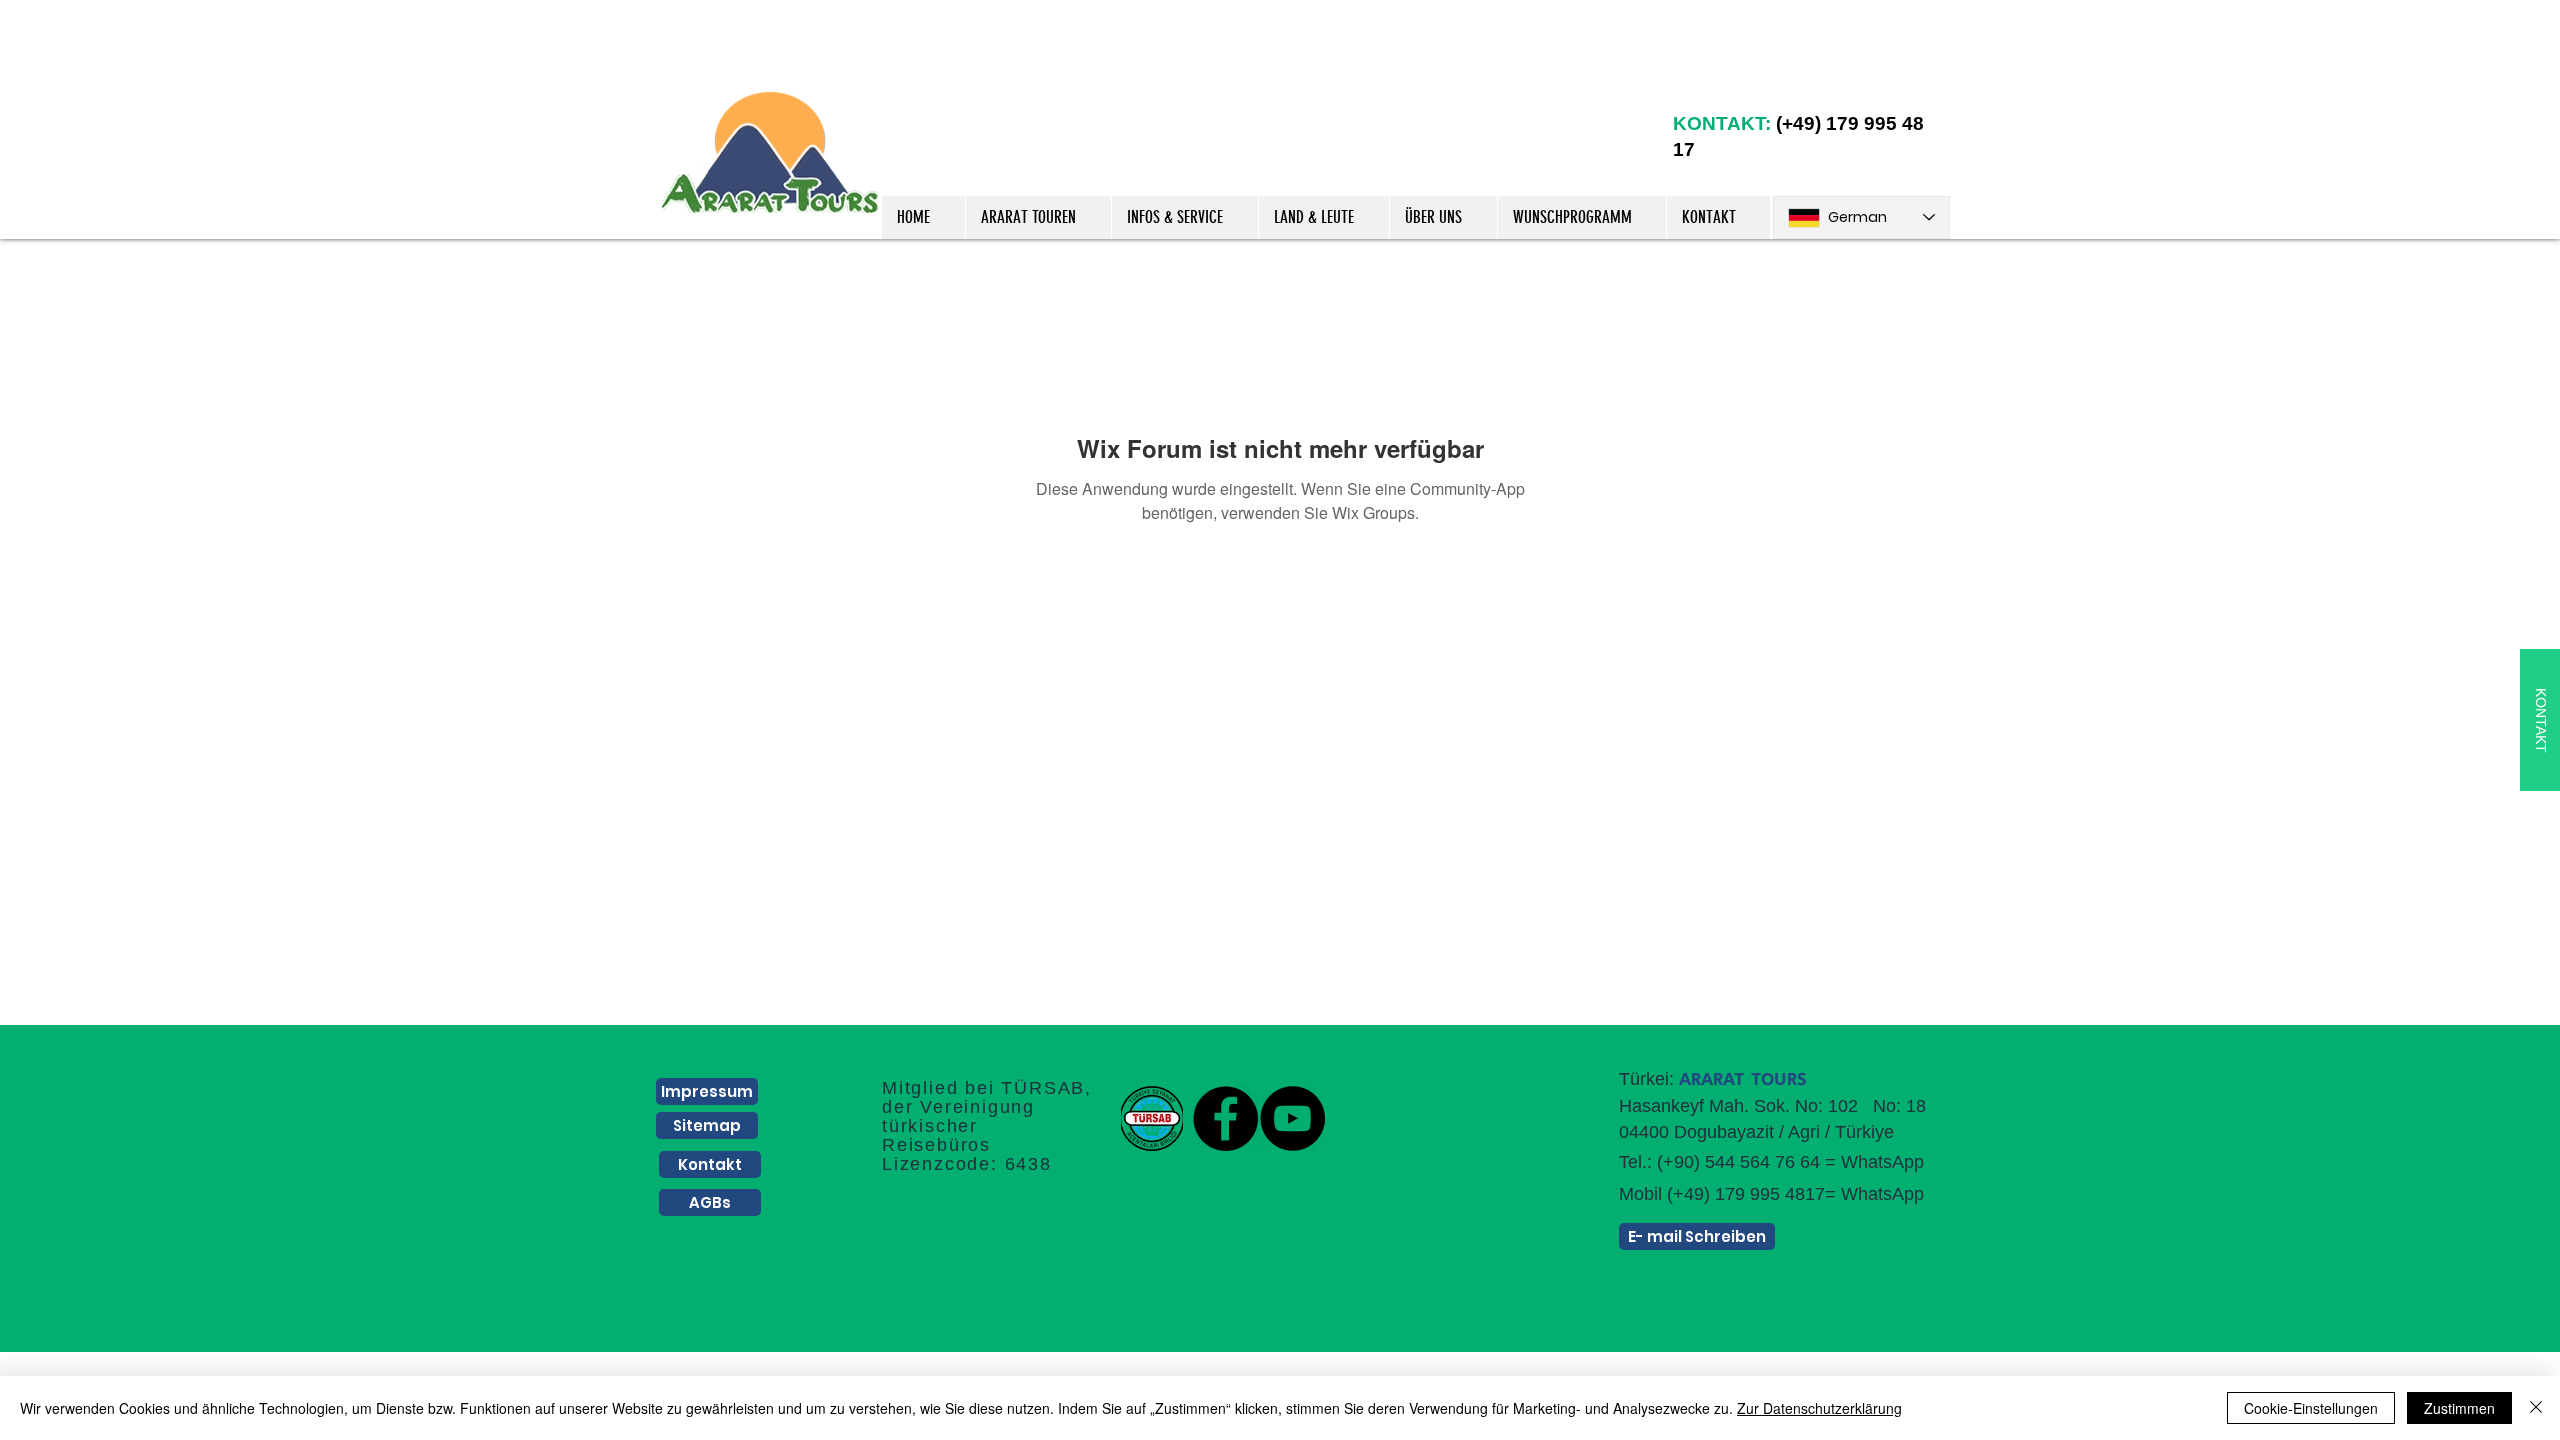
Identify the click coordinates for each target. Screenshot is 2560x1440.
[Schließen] (2536, 1408)
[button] (1038, 217)
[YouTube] (1292, 1118)
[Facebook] (1225, 1118)
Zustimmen (2459, 1408)
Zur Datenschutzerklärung (1819, 1408)
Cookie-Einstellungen (2311, 1408)
